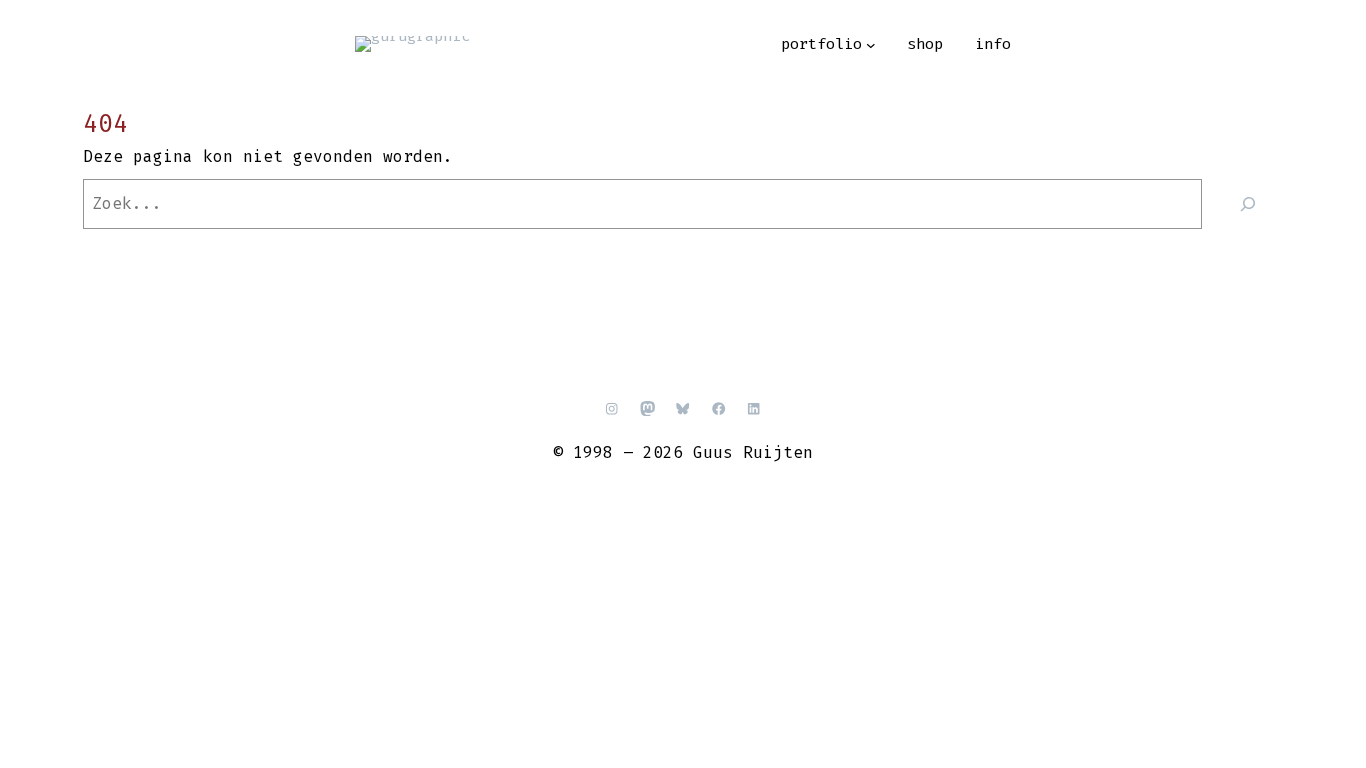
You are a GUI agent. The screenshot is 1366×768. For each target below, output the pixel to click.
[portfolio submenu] (871, 45)
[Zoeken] (1247, 203)
